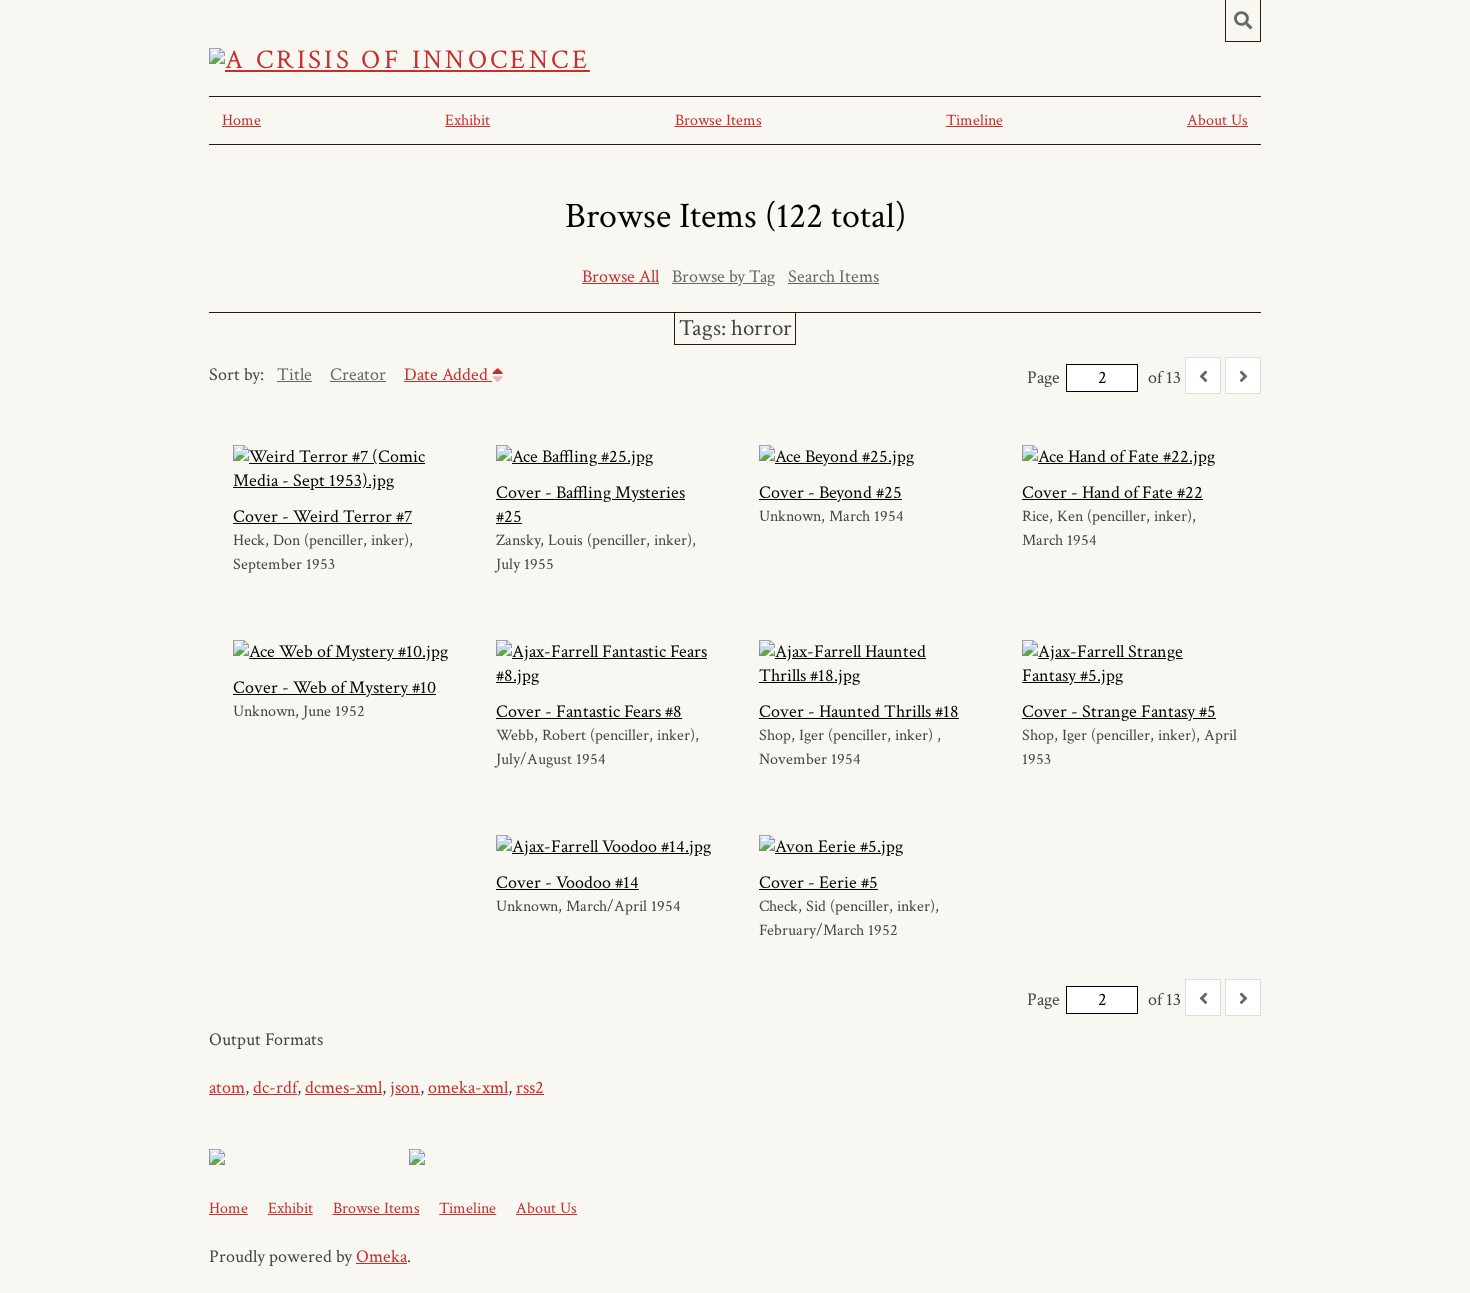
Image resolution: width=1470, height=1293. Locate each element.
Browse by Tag (723, 276)
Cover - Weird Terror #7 (322, 516)
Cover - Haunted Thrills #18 (859, 711)
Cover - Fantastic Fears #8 (589, 711)
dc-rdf (275, 1087)
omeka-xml (468, 1087)
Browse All (620, 276)
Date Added (448, 374)
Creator (358, 374)
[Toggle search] (1243, 21)
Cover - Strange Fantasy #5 (1119, 711)
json (405, 1087)
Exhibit (467, 120)
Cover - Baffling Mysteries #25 (590, 504)
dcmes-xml (343, 1087)
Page (1043, 377)
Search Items (833, 276)
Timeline (974, 120)
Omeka (381, 1256)
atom (227, 1087)
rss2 (530, 1087)
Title (294, 374)
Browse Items (718, 120)
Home (241, 120)
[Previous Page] (1203, 375)
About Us (1217, 120)
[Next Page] (1243, 375)
